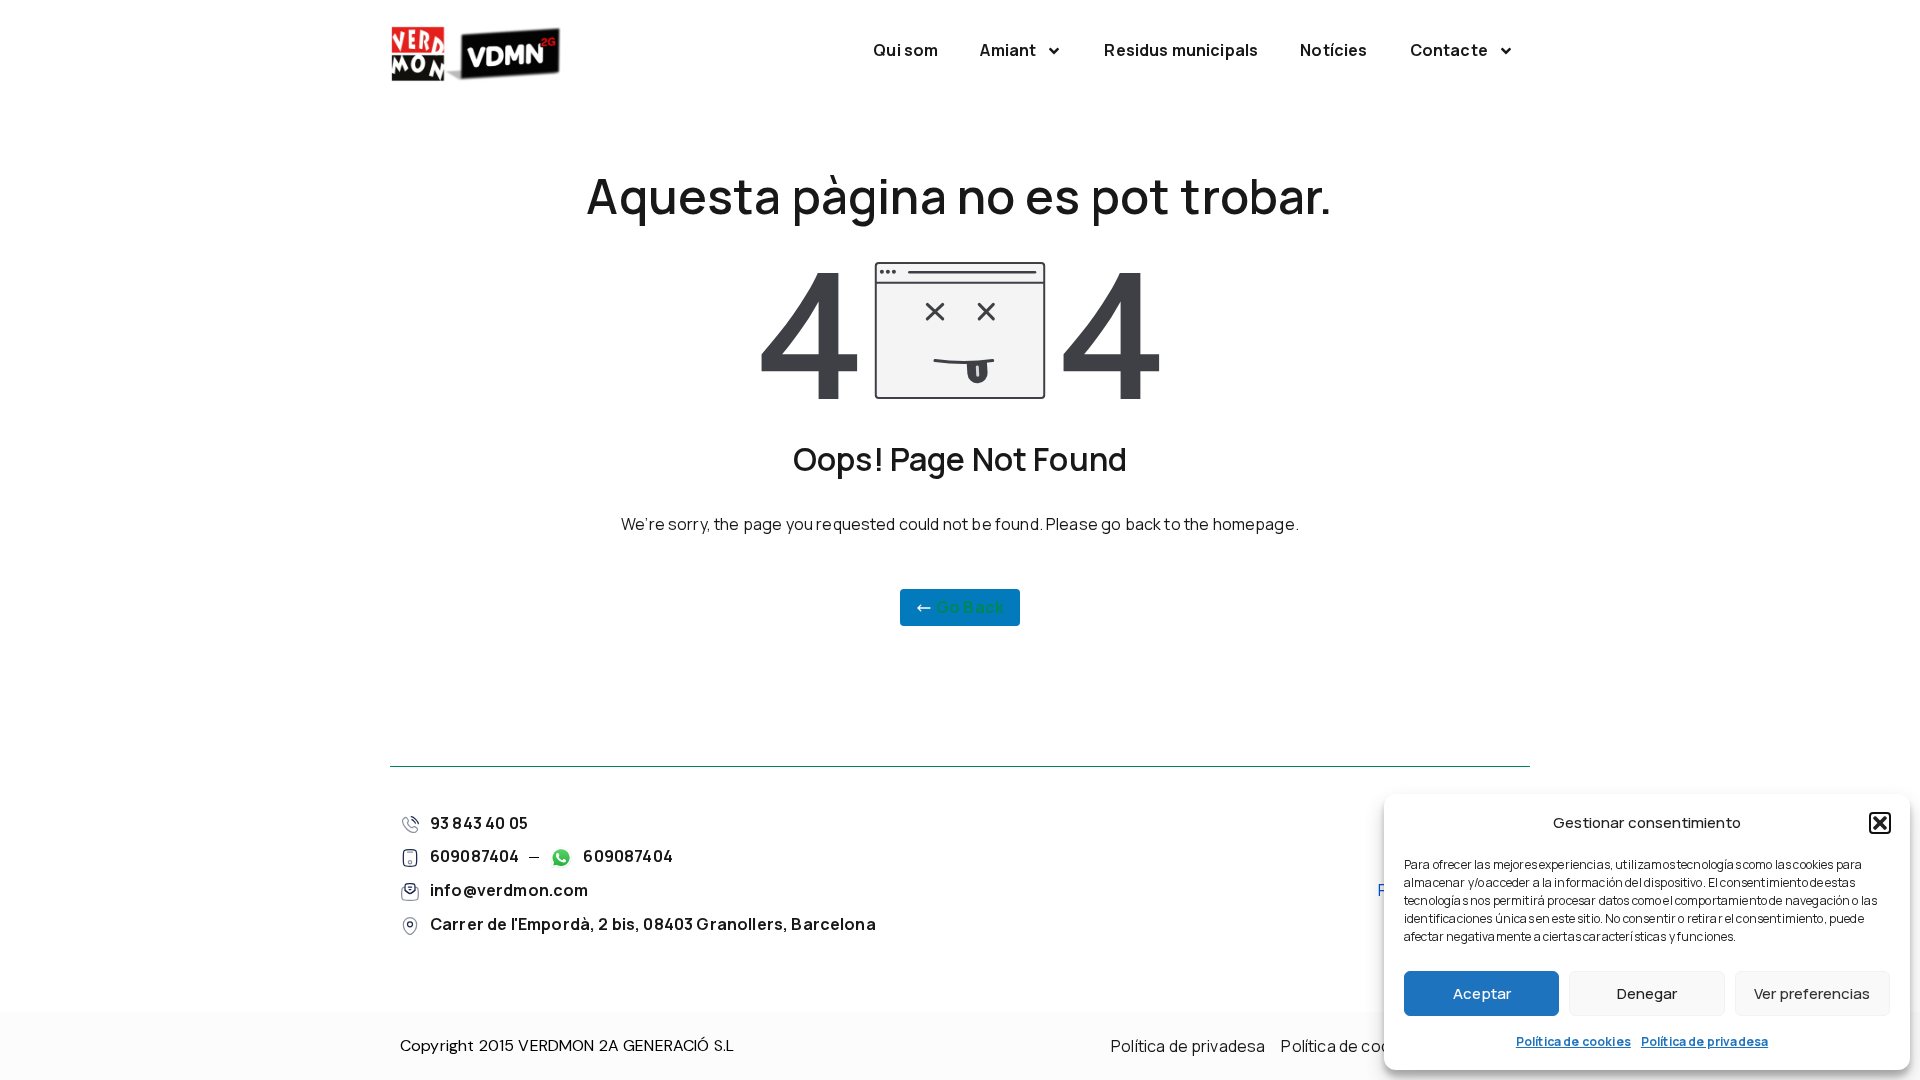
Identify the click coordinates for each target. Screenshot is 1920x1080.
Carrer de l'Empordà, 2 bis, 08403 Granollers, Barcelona (653, 924)
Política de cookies (1573, 1041)
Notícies (1333, 50)
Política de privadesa (1704, 1041)
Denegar (1647, 993)
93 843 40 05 (479, 823)
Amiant (1008, 50)
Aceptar (1482, 993)
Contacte (1449, 50)
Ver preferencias (1812, 993)
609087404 (474, 856)
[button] (1880, 823)
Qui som (905, 50)
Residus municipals (1181, 50)
